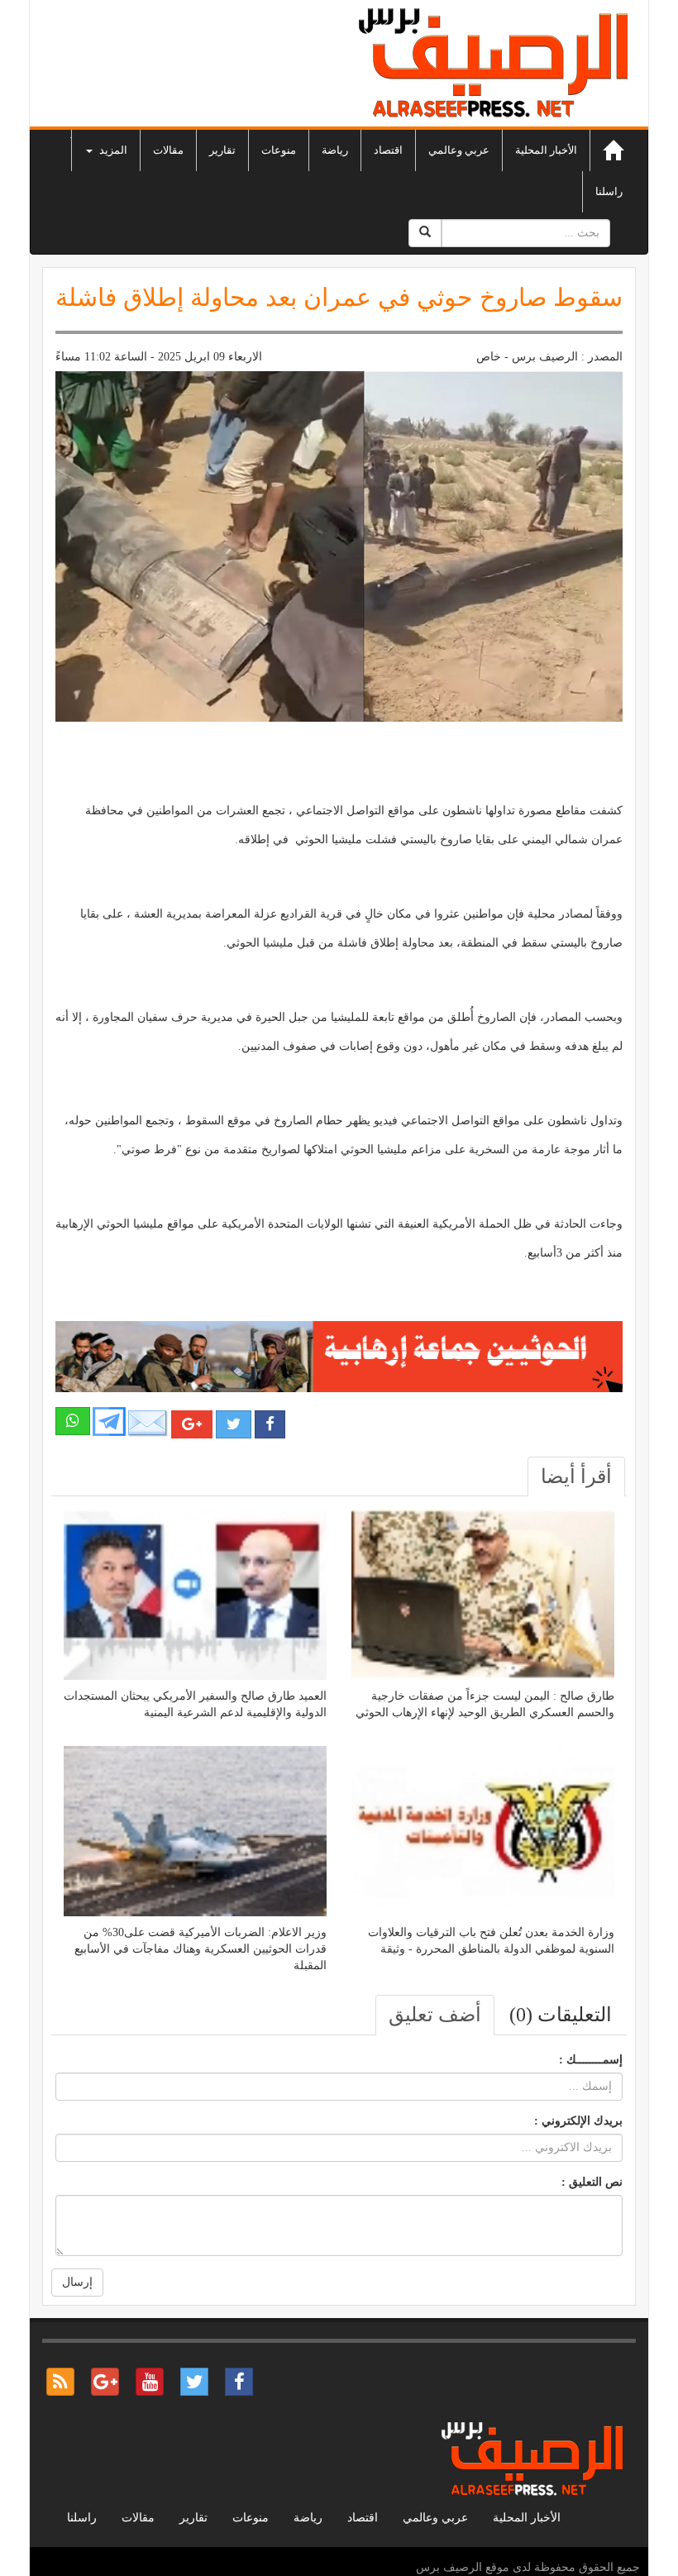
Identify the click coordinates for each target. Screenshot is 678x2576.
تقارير (222, 150)
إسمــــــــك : (591, 2060)
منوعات (279, 150)
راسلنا (609, 191)
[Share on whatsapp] (73, 1421)
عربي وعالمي (459, 150)
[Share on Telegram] (109, 1420)
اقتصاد (388, 150)
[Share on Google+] (192, 1424)
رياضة (335, 150)
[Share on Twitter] (234, 1424)
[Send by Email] (148, 1423)
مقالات (168, 150)
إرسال (77, 2282)
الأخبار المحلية (546, 150)
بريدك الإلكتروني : (578, 2121)
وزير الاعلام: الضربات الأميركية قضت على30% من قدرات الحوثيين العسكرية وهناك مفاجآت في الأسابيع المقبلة (201, 1949)
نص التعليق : (592, 2182)
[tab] (576, 1476)
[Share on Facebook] (270, 1424)
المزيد (112, 150)
